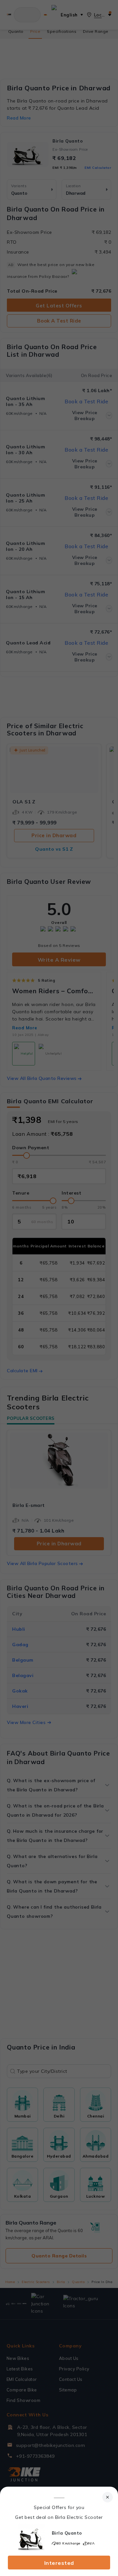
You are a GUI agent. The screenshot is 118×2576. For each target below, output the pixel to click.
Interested (59, 2563)
